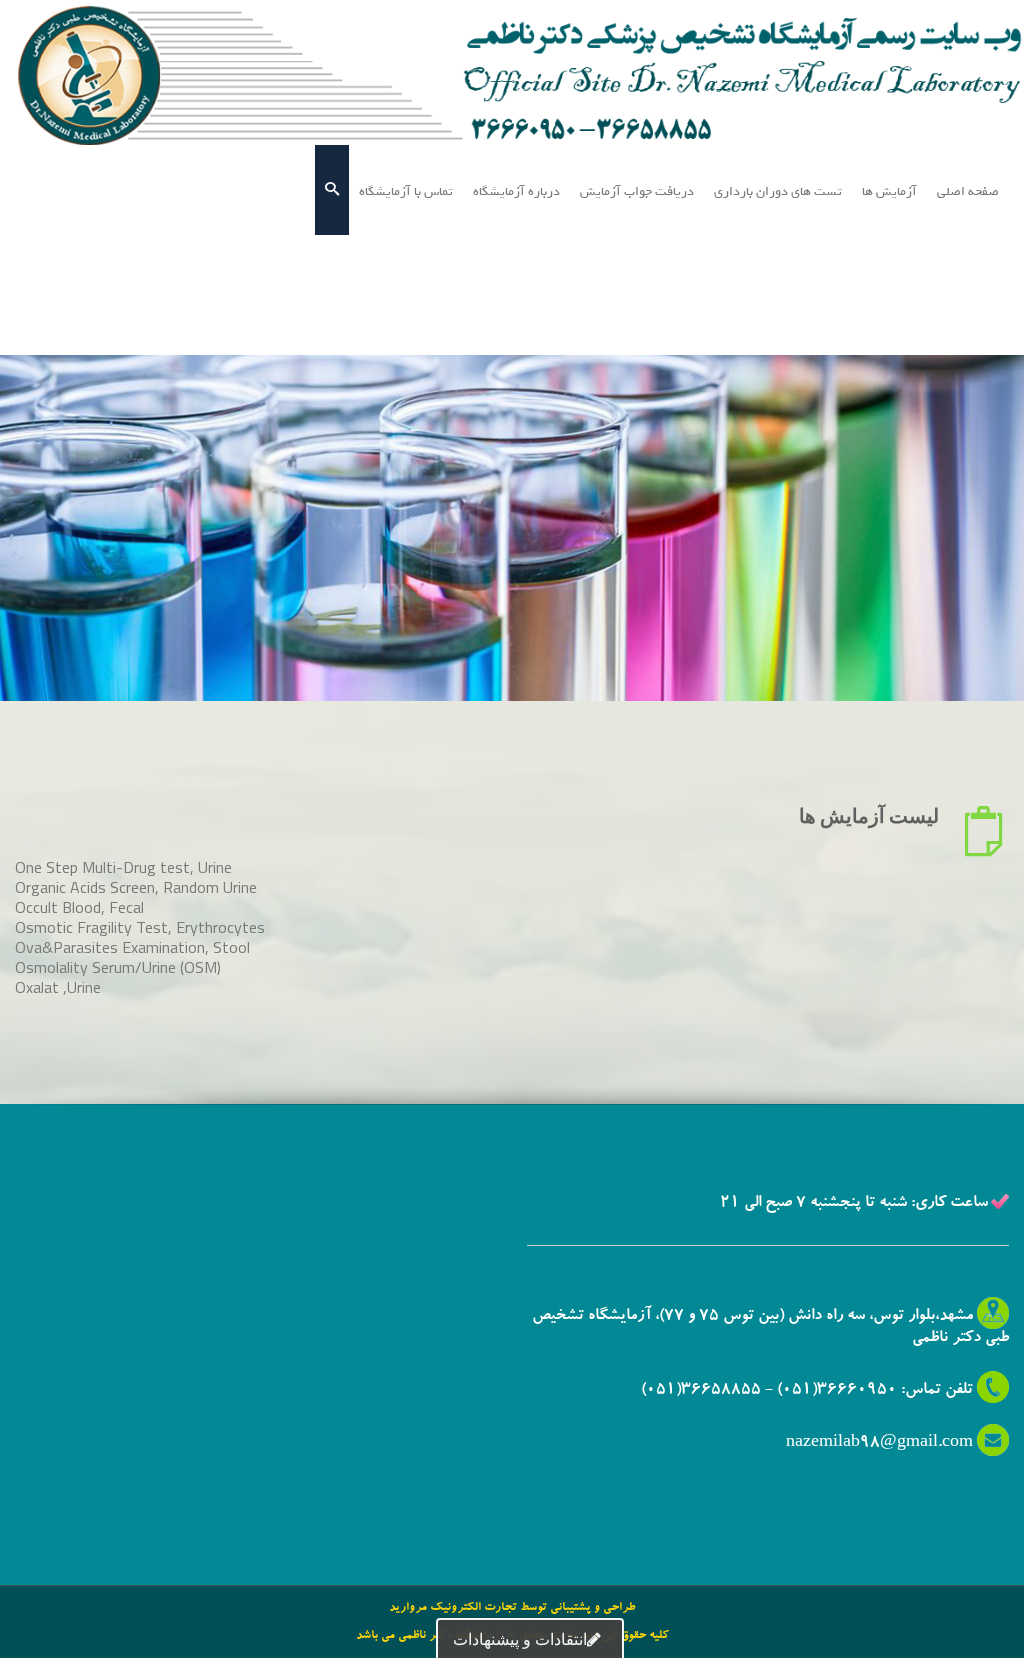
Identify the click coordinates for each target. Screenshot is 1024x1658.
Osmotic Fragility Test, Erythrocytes (140, 927)
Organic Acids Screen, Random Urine (136, 887)
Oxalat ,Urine (58, 987)
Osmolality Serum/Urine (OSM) (118, 967)
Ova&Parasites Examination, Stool (132, 947)
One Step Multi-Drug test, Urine (123, 867)
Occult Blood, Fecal (79, 907)
